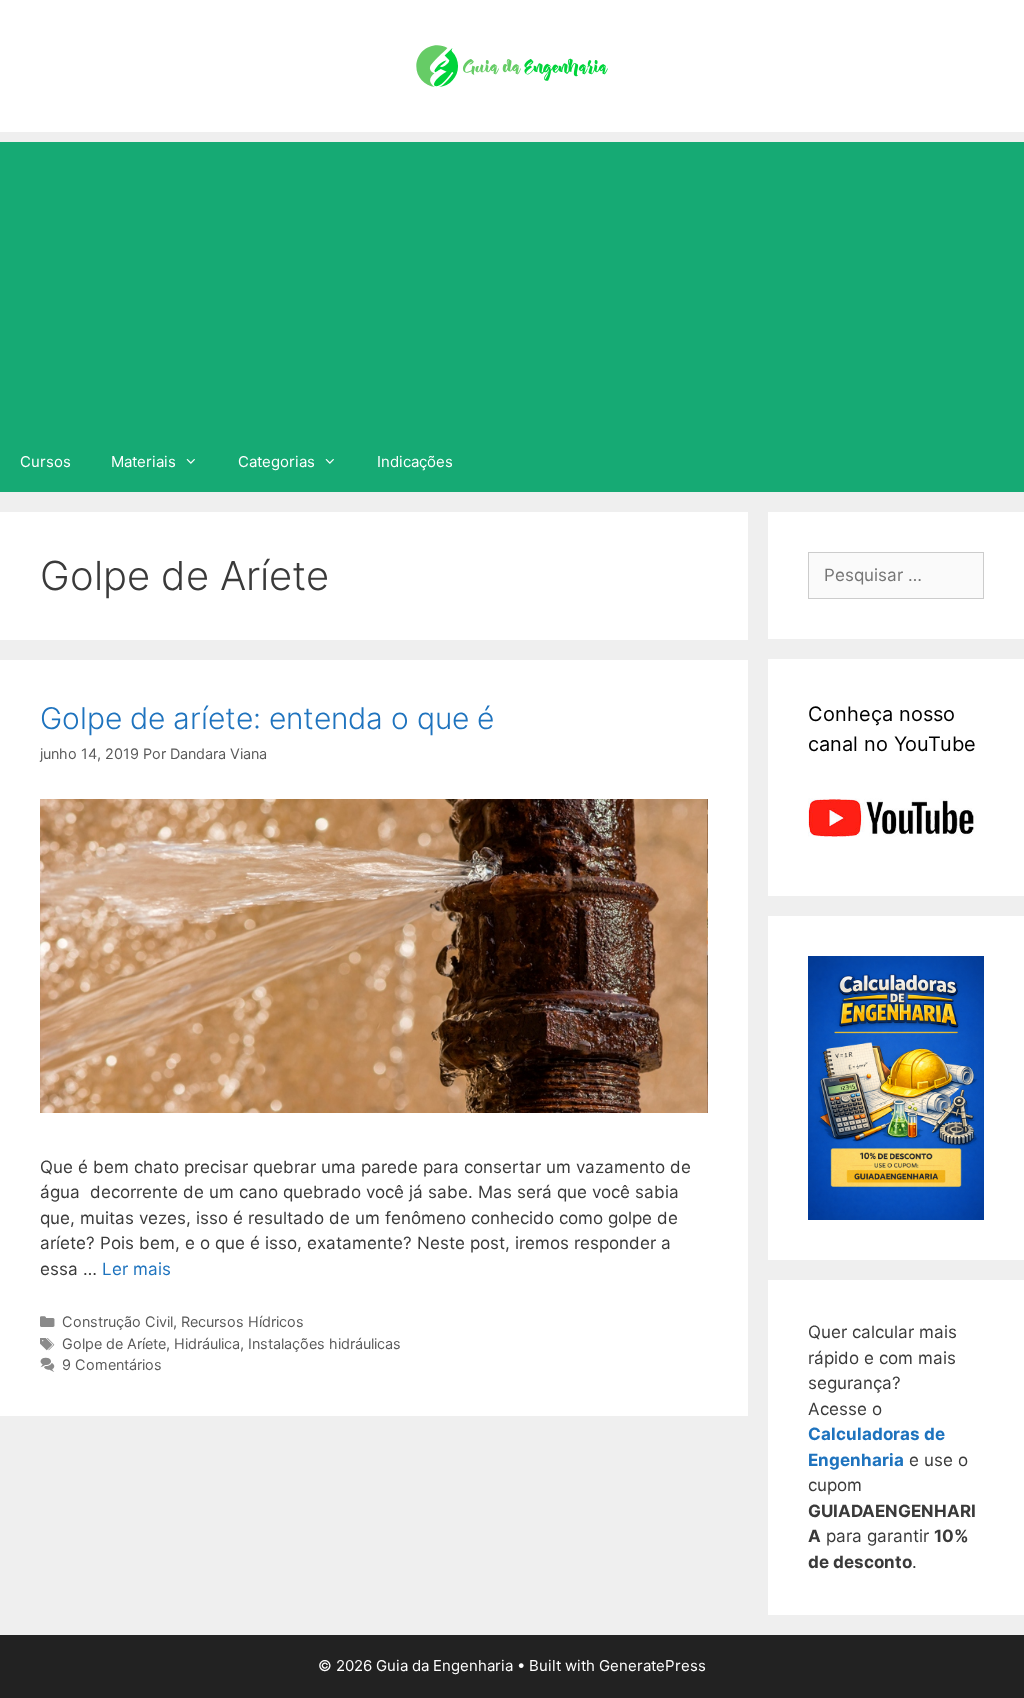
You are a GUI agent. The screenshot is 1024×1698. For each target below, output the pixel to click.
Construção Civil (117, 1321)
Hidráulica (207, 1343)
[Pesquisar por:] (896, 575)
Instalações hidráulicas (324, 1343)
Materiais (143, 461)
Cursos (45, 461)
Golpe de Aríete (114, 1343)
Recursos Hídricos (242, 1321)
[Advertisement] (512, 282)
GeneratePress (652, 1665)
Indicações (415, 461)
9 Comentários (112, 1364)
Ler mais (136, 1269)
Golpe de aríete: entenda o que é (267, 718)
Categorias (276, 461)
